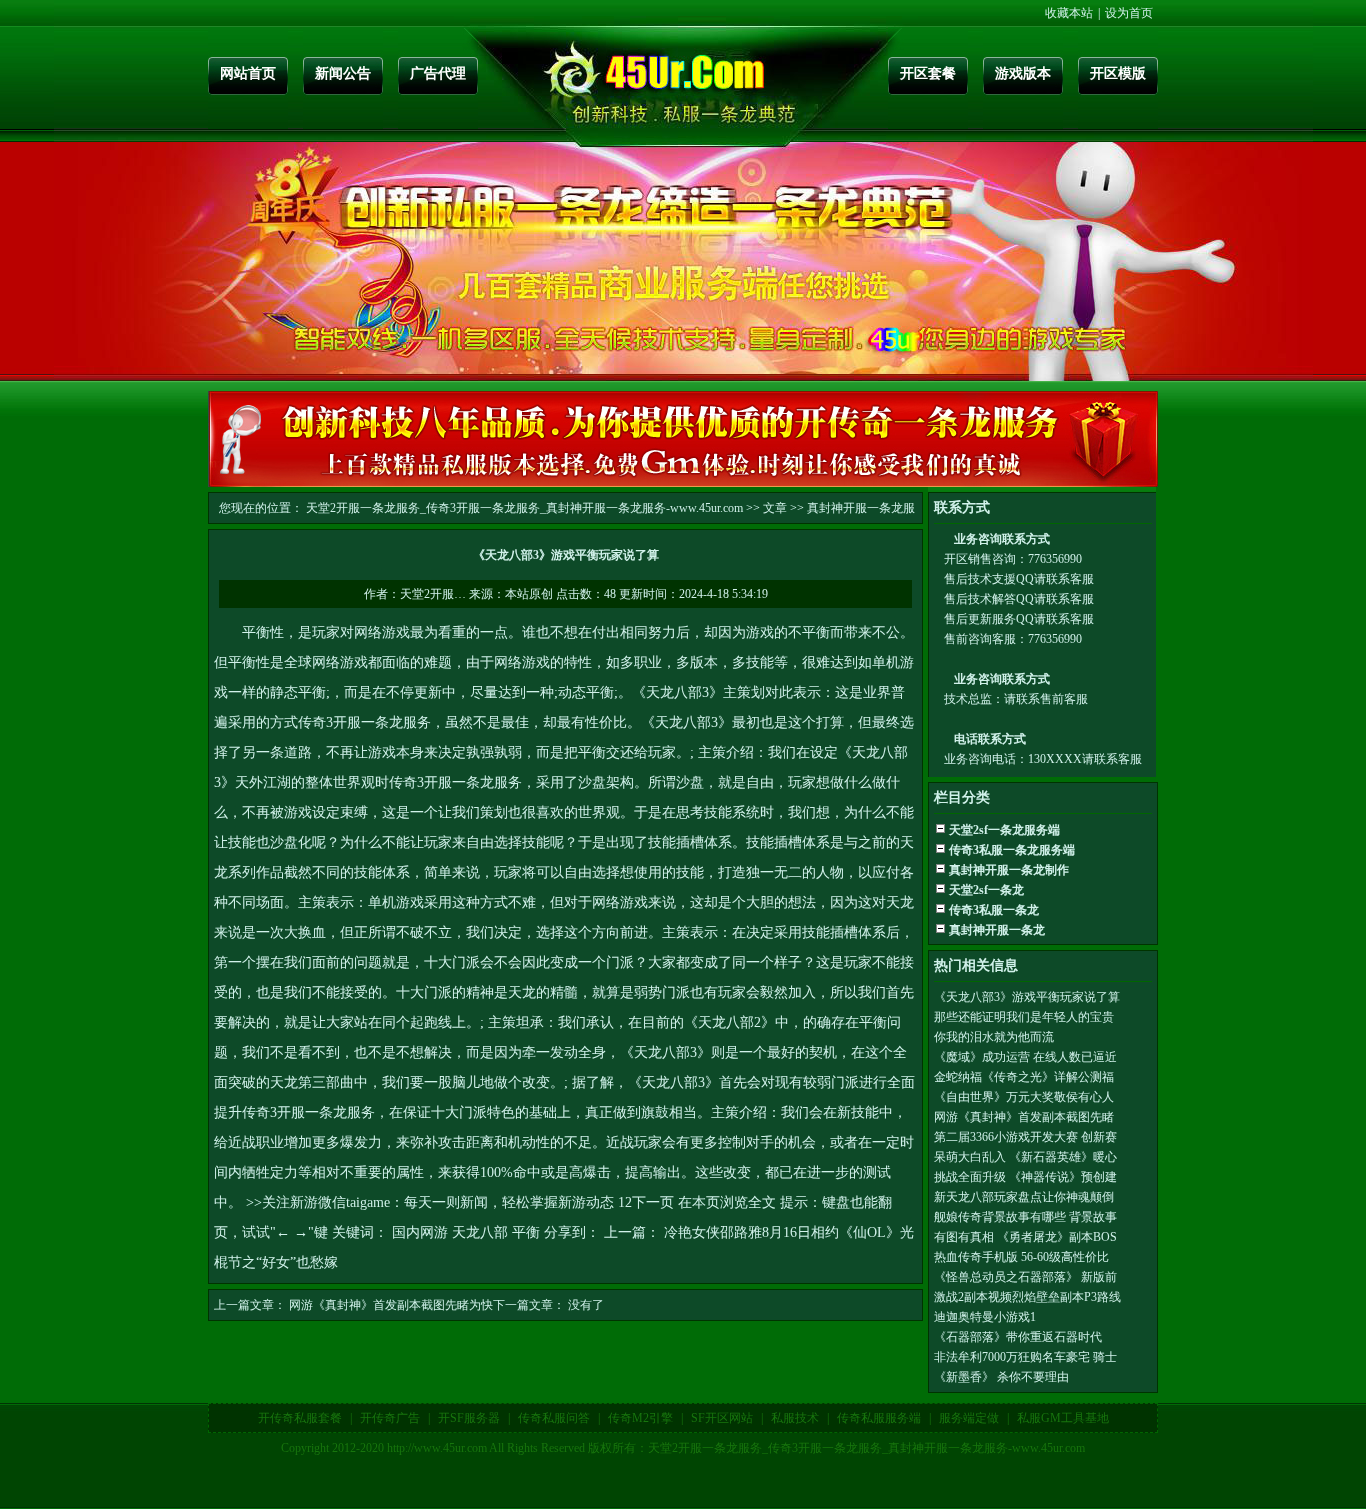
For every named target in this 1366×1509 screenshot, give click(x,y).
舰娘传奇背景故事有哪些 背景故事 (1025, 1217)
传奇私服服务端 (879, 1418)
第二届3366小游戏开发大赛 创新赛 (1025, 1137)
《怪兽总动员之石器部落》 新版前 (1025, 1277)
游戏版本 (1023, 73)
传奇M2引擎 (640, 1418)
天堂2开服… (433, 594)
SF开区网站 (722, 1418)
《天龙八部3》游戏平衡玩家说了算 (1027, 997)
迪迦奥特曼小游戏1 (985, 1317)
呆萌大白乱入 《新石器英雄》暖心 (1025, 1157)
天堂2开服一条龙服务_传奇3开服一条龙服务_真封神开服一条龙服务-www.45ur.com (524, 508)
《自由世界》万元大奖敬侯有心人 (1024, 1097)
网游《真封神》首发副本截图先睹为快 (391, 1305)
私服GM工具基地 (1063, 1418)
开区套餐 (928, 73)
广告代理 (438, 73)
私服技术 (795, 1418)
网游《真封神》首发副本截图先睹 (1024, 1117)
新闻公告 (343, 73)
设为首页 (1129, 13)
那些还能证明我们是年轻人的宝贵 (1024, 1017)
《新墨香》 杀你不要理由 (1001, 1377)
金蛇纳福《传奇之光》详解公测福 (1024, 1077)
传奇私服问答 (554, 1418)
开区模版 (1118, 73)
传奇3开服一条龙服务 (364, 722)
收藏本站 (1069, 13)
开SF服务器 (469, 1418)
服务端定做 (969, 1418)
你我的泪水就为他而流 (994, 1037)
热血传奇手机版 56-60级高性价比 (1021, 1257)
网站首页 (248, 73)
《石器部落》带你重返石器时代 (1018, 1337)
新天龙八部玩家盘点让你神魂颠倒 (1024, 1197)
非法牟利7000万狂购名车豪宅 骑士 (1025, 1357)
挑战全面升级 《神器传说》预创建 (1025, 1177)
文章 (775, 508)
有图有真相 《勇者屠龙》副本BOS (1025, 1237)
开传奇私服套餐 (300, 1418)
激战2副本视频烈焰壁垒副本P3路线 (1027, 1297)
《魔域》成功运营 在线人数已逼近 (1025, 1057)
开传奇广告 (390, 1418)
